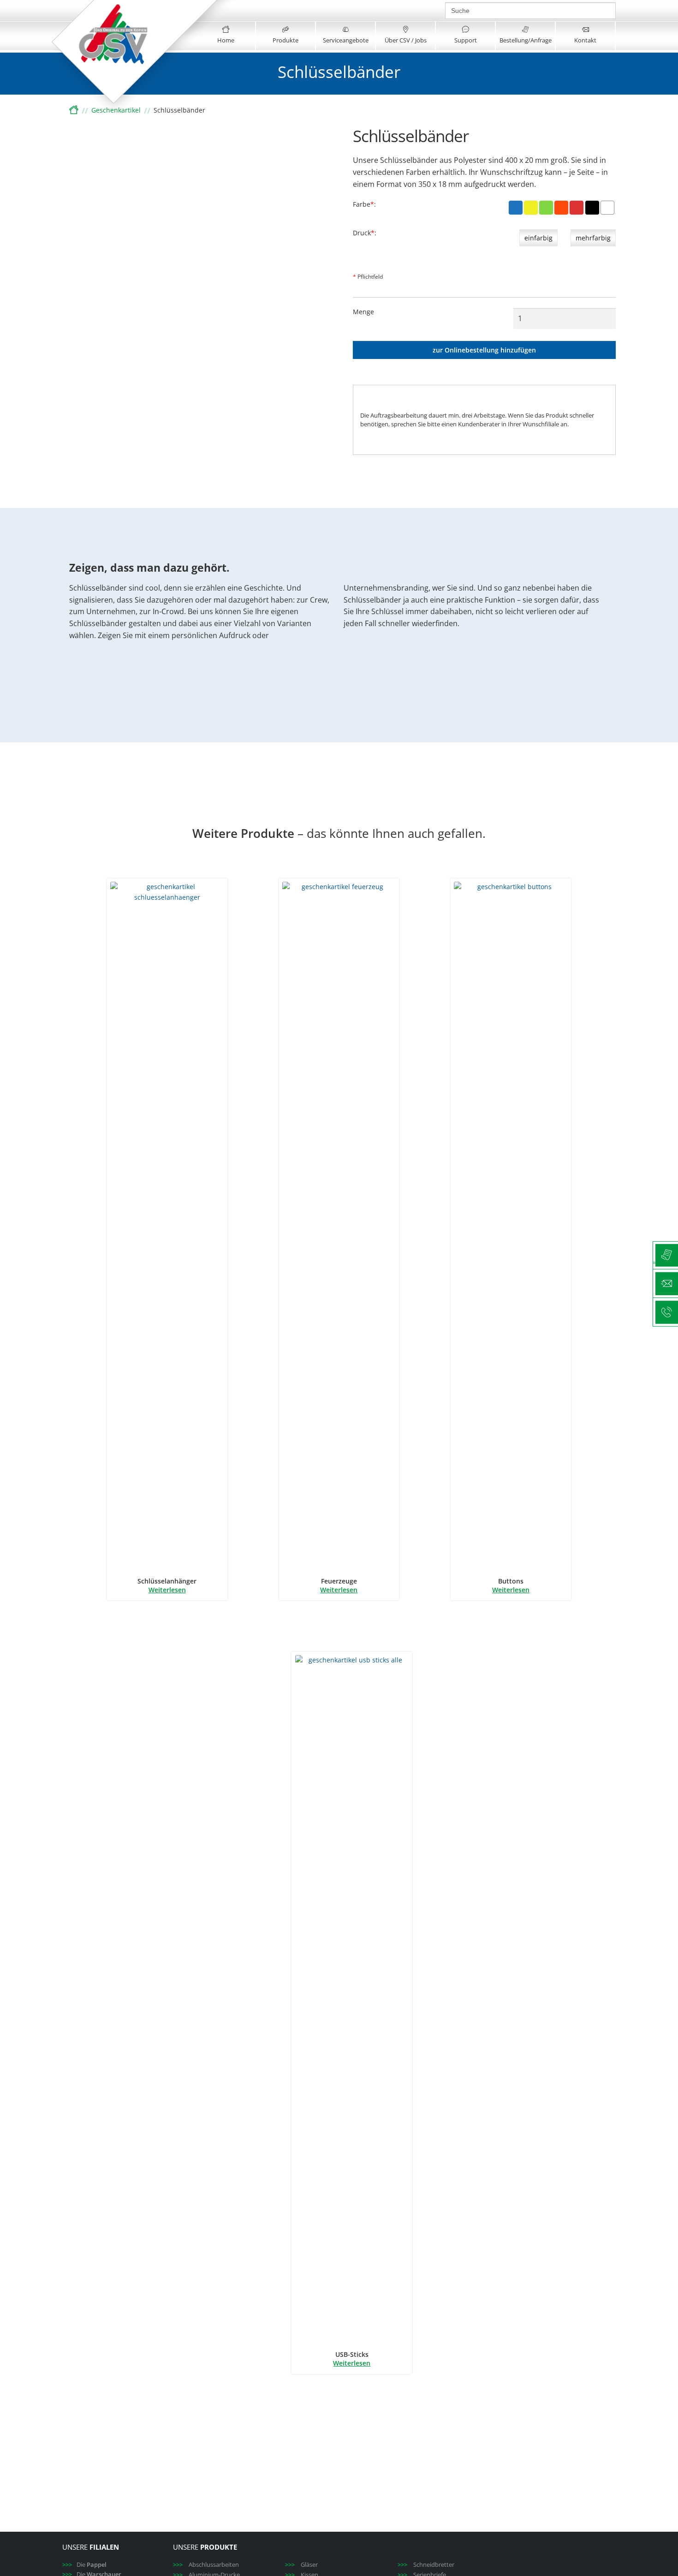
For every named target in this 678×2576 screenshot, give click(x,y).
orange (562, 214)
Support (466, 40)
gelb (531, 214)
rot (579, 214)
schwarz (593, 214)
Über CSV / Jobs (406, 40)
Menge (363, 312)
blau (516, 214)
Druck (364, 233)
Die (92, 2564)
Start (74, 111)
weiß (609, 214)
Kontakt (585, 40)
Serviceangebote (346, 40)
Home (226, 40)
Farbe (363, 205)
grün (548, 214)
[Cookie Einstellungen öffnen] (20, 2564)
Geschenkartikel (116, 110)
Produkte (285, 40)
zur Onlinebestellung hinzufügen (484, 350)
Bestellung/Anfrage (526, 40)
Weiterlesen (167, 1590)
